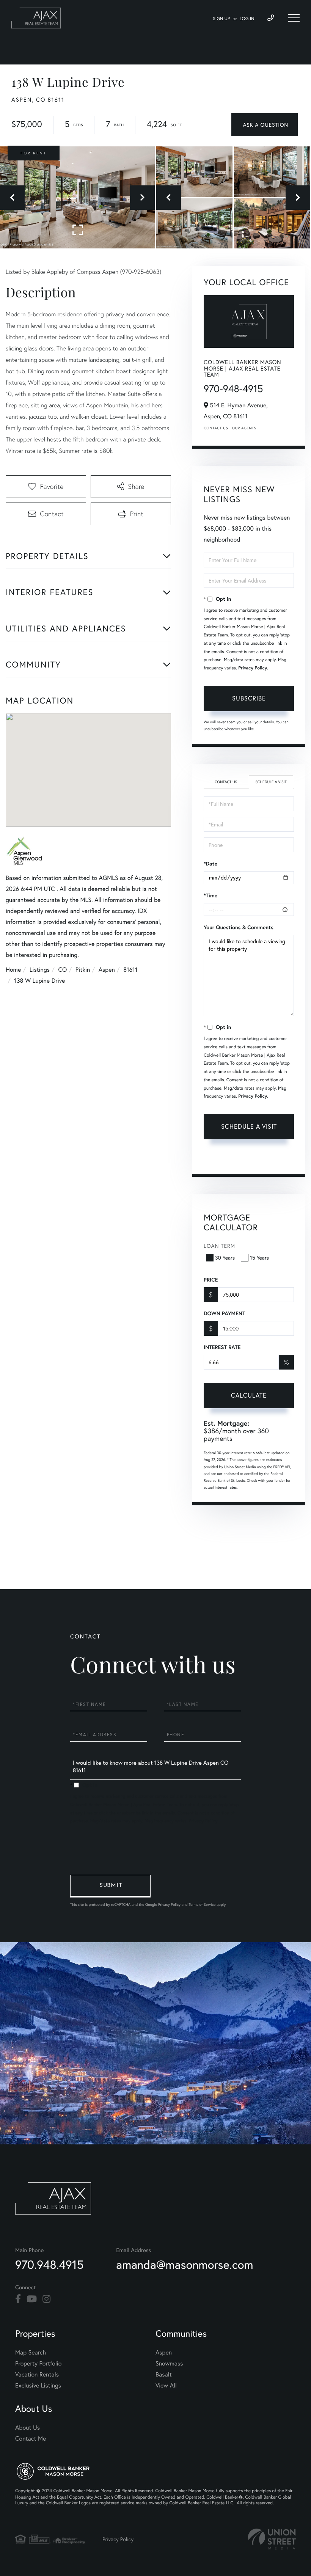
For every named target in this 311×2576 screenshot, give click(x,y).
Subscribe (249, 698)
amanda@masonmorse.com (185, 2264)
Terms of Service (247, 1159)
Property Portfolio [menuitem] (38, 2363)
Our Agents (244, 428)
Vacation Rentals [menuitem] (37, 2374)
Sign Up (221, 19)
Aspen (107, 970)
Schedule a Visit (271, 782)
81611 (130, 970)
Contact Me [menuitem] (31, 2439)
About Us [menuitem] (27, 2428)
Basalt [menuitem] (164, 2374)
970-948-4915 (233, 389)
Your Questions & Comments (239, 927)
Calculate (249, 1395)
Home (13, 970)
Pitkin (83, 970)
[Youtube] (32, 2299)
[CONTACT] (265, 125)
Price (211, 1280)
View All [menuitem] (166, 2385)
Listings (40, 970)
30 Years (225, 1257)
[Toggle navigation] (294, 18)
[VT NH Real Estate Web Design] (272, 2539)
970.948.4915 (49, 2264)
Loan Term (219, 1246)
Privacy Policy (253, 668)
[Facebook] (18, 2299)
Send (110, 1886)
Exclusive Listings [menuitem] (38, 2385)
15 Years (259, 1257)
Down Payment (224, 1313)
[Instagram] (46, 2299)
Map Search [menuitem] (31, 2352)
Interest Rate (222, 1347)
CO (63, 970)
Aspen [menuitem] (164, 2352)
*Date (210, 864)
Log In (247, 19)
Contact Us (216, 428)
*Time (210, 895)
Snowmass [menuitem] (169, 2363)
